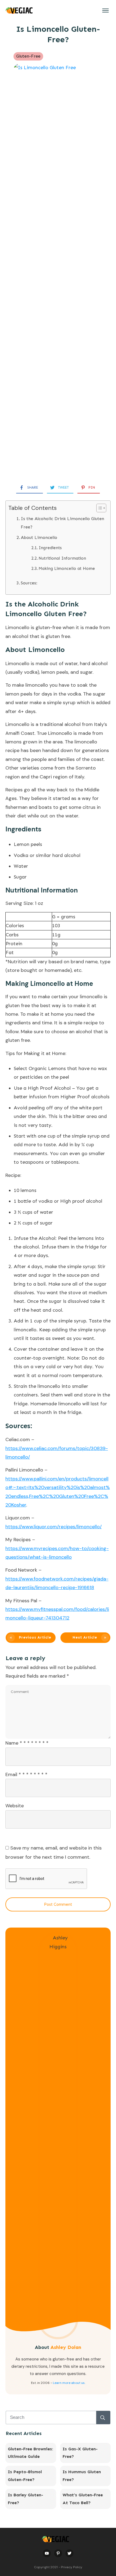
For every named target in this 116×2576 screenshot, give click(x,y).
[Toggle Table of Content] (99, 508)
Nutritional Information (62, 558)
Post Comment (58, 1904)
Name (27, 1743)
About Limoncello (39, 537)
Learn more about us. (69, 2383)
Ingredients (50, 548)
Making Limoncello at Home (67, 569)
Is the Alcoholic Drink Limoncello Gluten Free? (62, 523)
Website (15, 1806)
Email (26, 1774)
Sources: (30, 583)
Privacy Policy (72, 2567)
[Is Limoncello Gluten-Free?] (58, 269)
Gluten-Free (28, 56)
